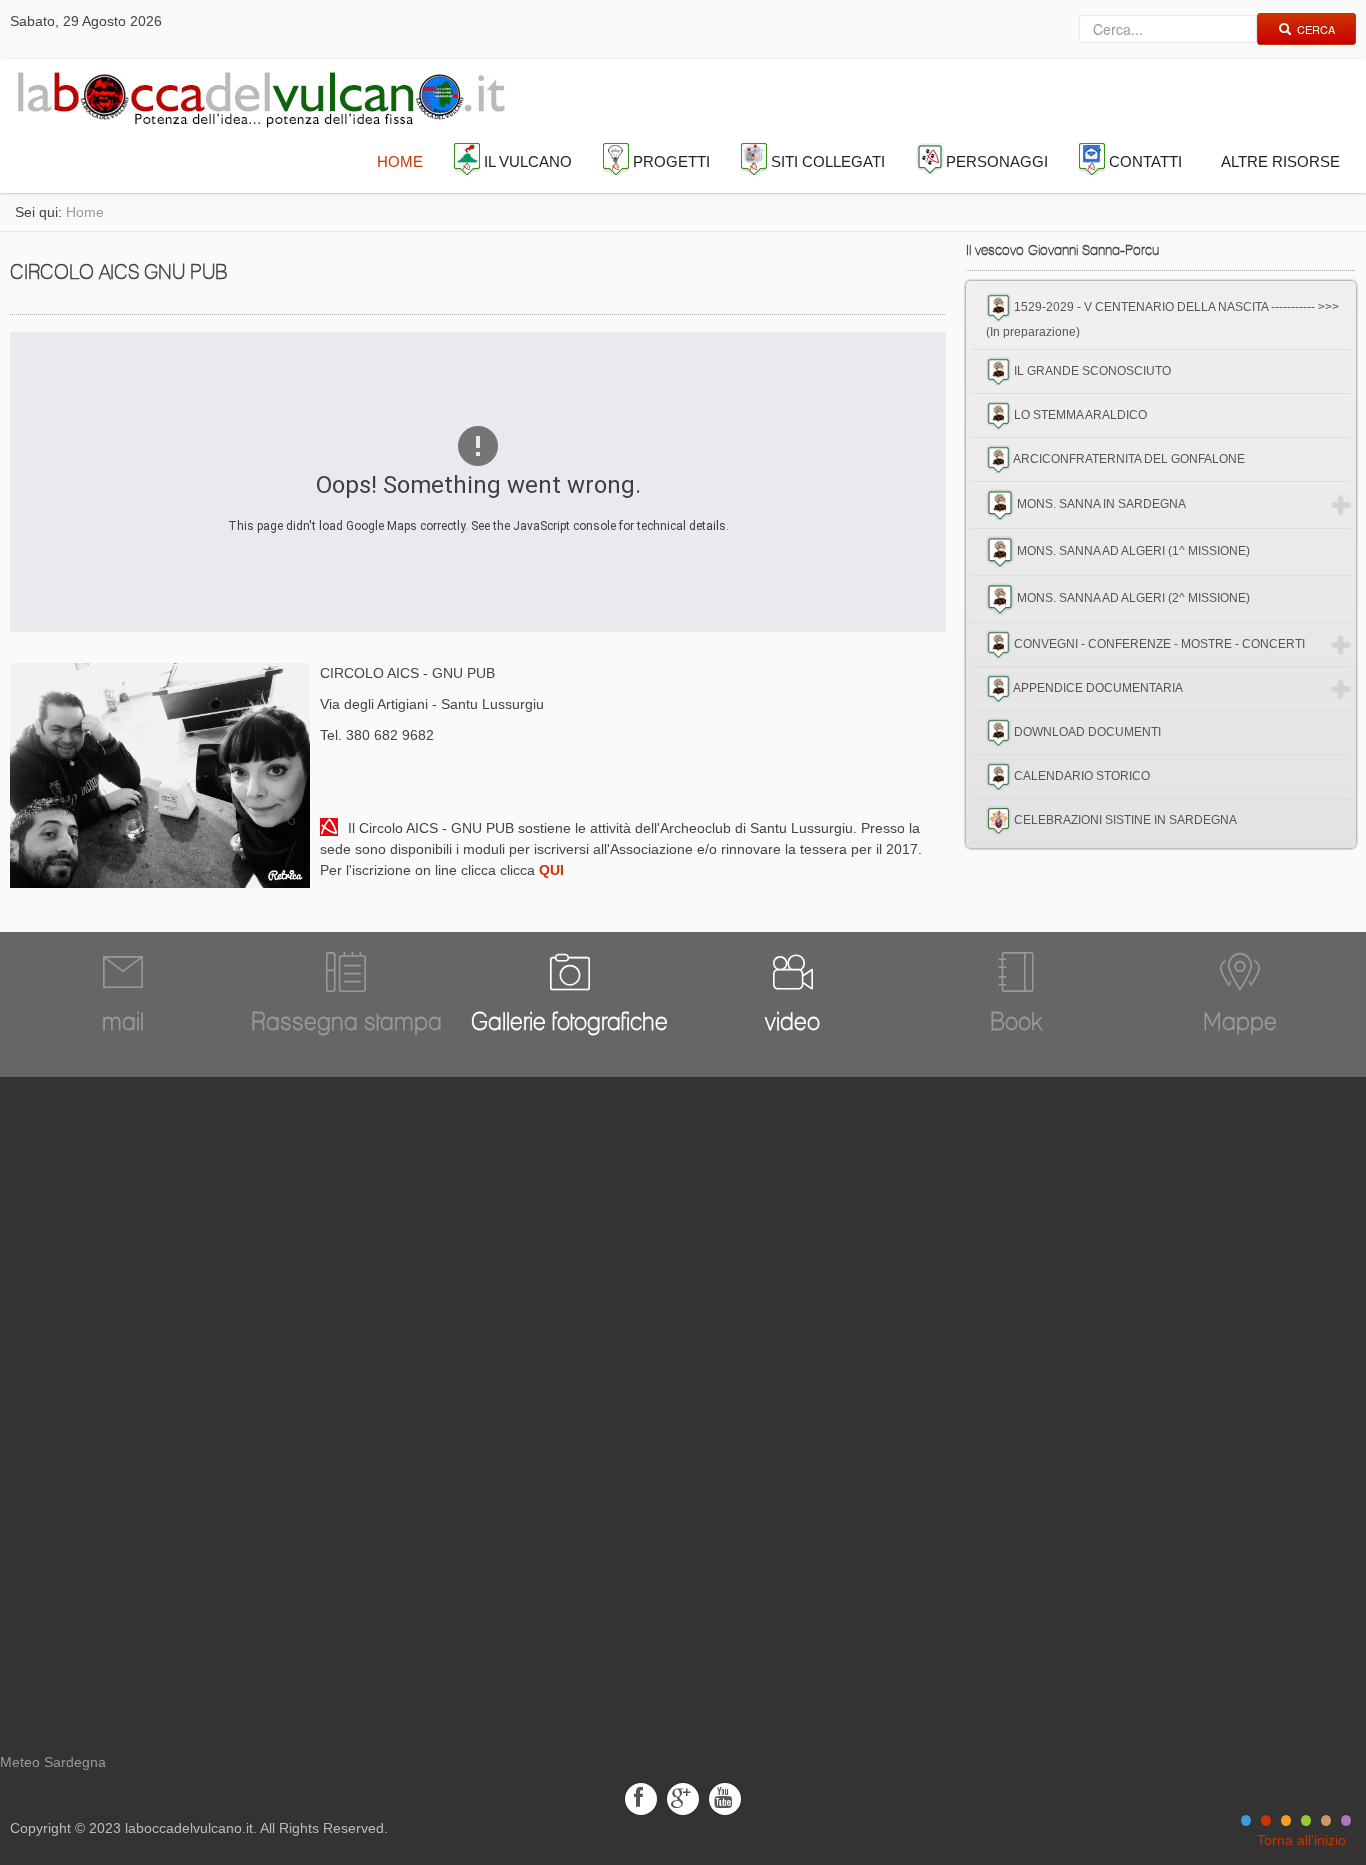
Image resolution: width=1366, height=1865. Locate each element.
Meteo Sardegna (53, 1762)
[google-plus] (683, 1797)
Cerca (1316, 29)
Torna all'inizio (1301, 1840)
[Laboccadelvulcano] (256, 95)
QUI (551, 870)
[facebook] (641, 1797)
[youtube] (725, 1797)
